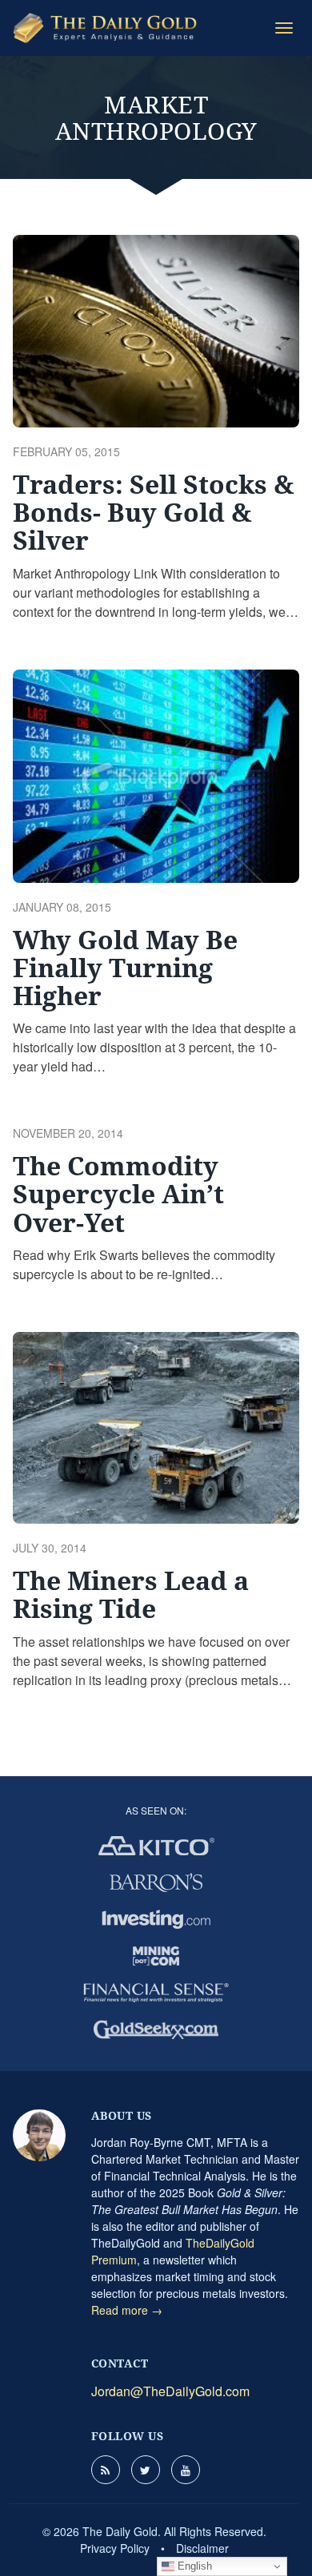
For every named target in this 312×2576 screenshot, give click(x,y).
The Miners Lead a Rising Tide (131, 1594)
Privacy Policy (115, 2548)
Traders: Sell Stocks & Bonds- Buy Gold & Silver (154, 512)
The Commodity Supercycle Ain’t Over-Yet (118, 1193)
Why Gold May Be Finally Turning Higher (125, 967)
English (193, 2566)
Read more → (127, 2310)
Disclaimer (202, 2548)
